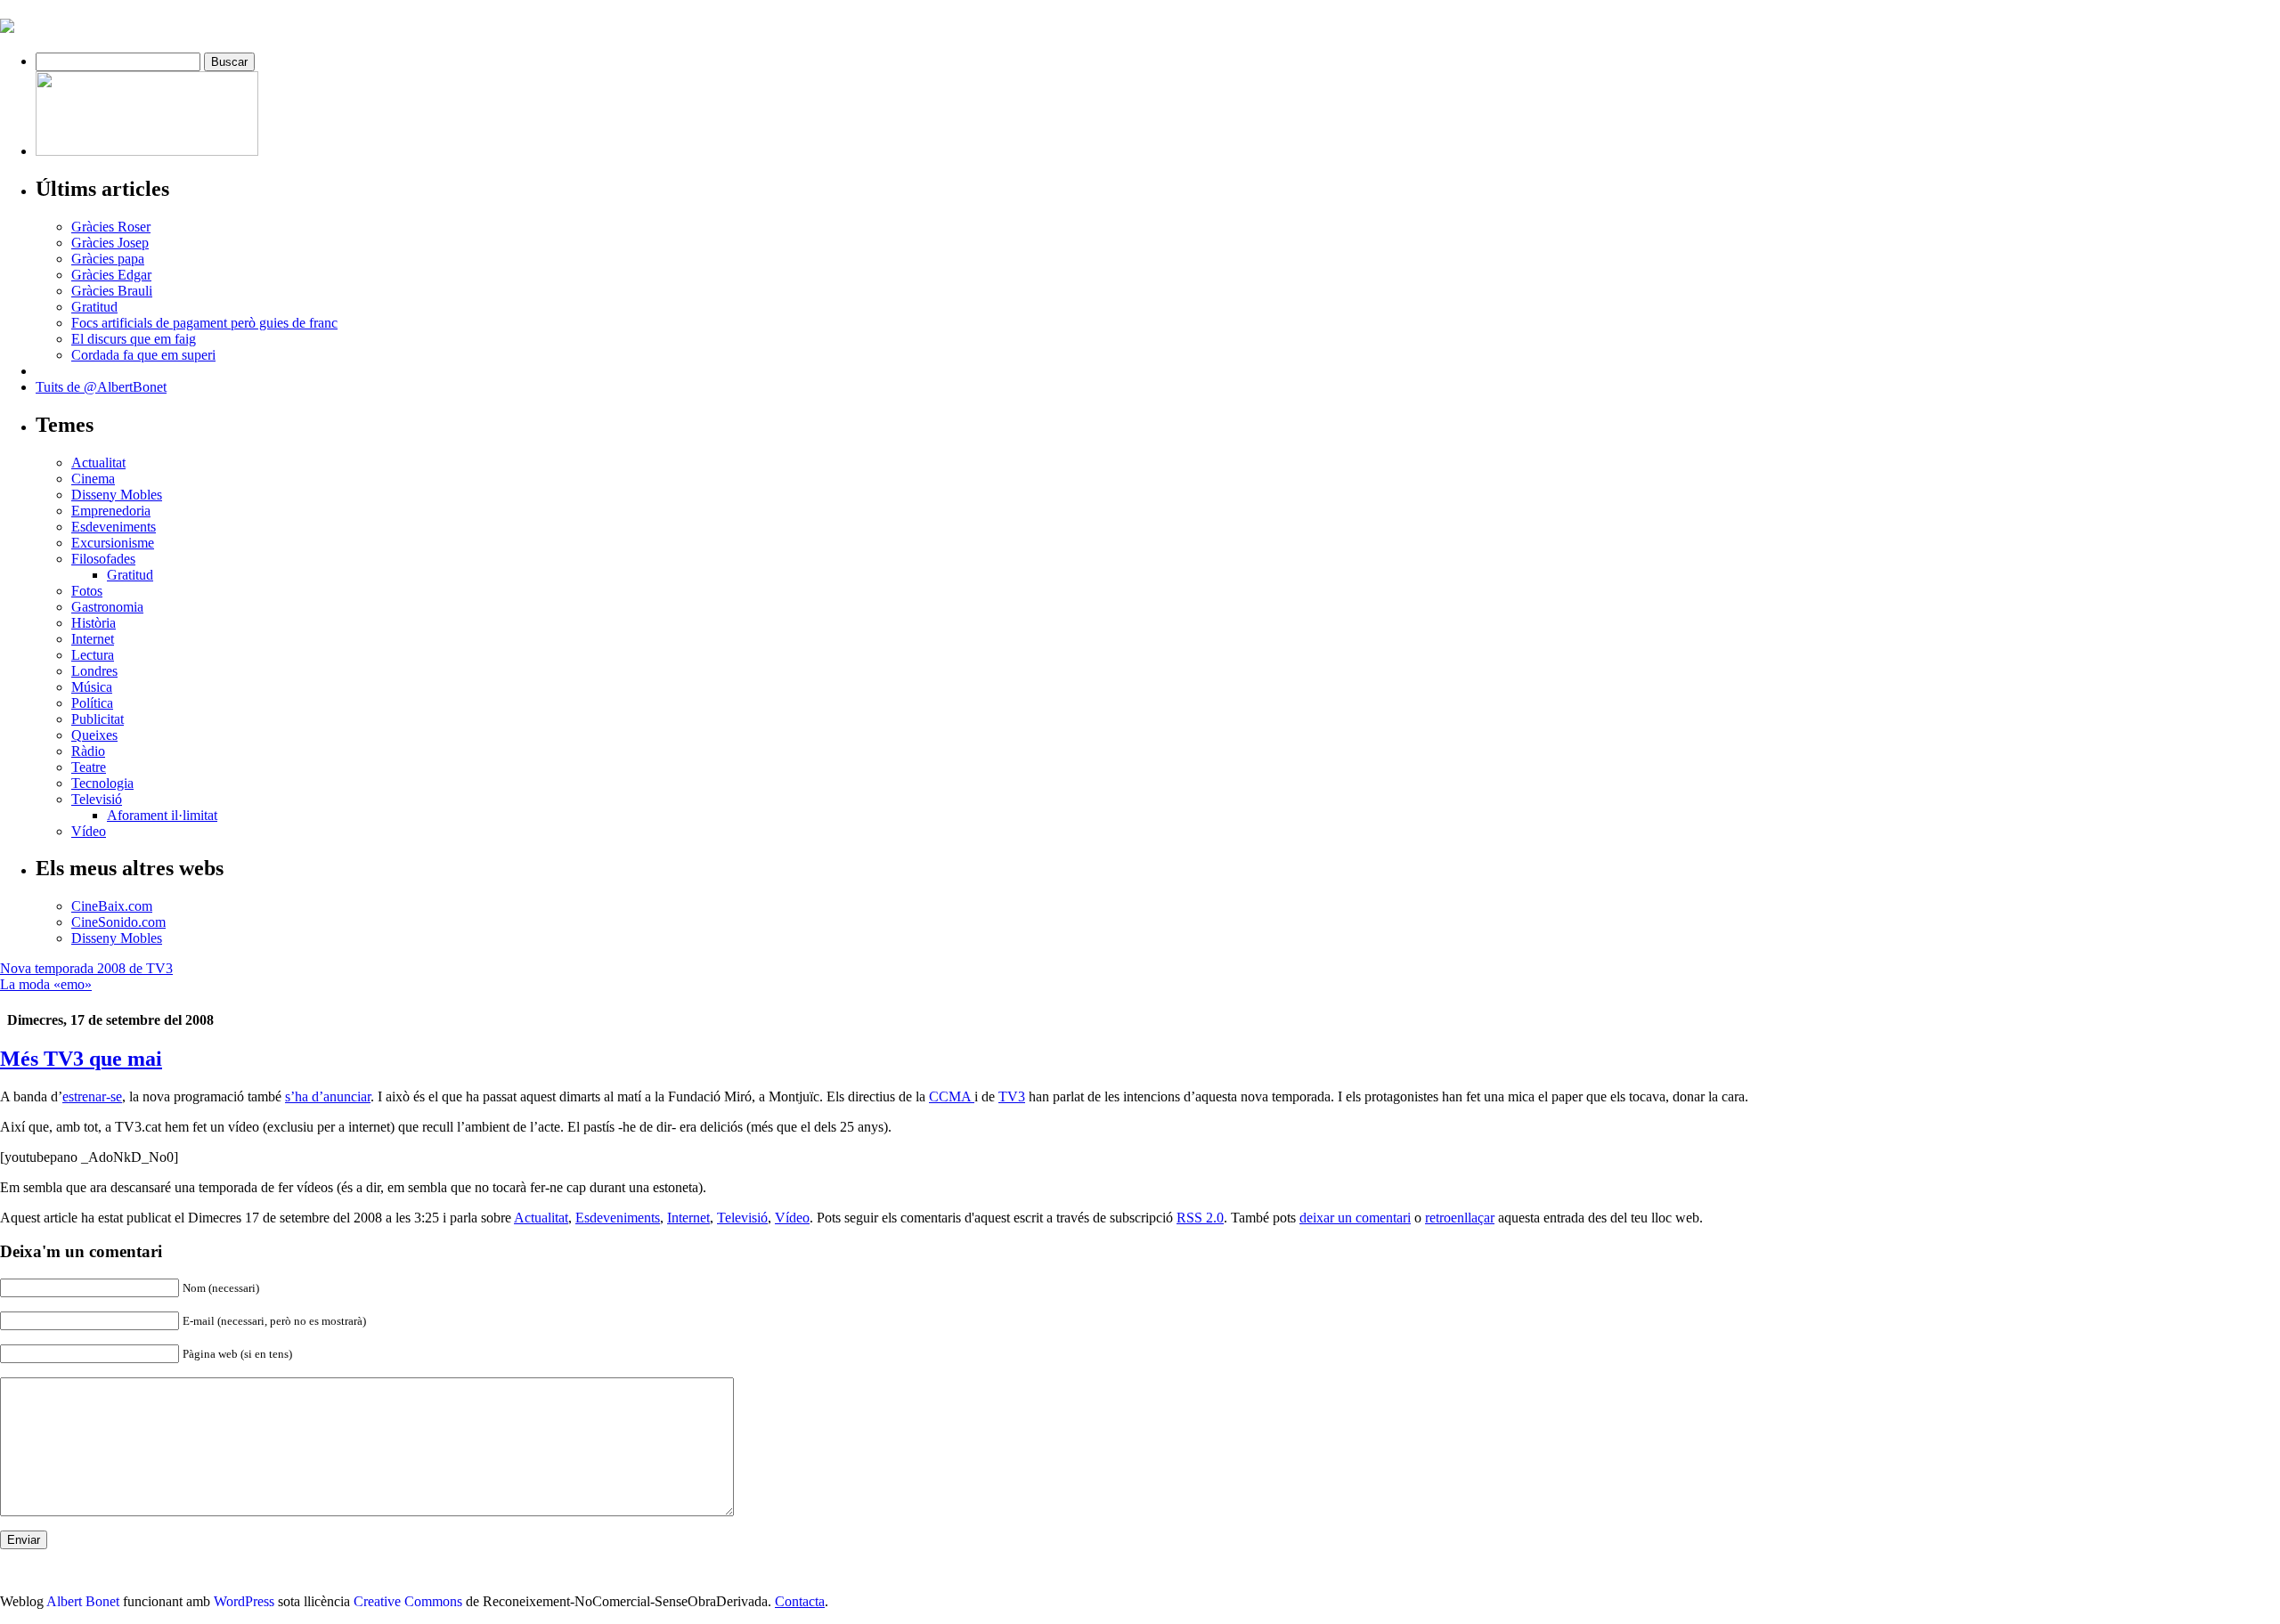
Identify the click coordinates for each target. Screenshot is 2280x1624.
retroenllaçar (1460, 1218)
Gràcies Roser (111, 227)
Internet (93, 639)
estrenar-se (92, 1096)
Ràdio (88, 751)
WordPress (244, 1601)
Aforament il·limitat (162, 815)
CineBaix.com (112, 906)
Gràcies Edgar (111, 275)
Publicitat (98, 719)
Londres (94, 671)
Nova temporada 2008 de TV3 (86, 968)
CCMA (952, 1096)
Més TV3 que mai (81, 1059)
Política (92, 703)
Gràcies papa (108, 259)
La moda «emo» (46, 984)
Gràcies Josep (110, 243)
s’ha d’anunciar (328, 1096)
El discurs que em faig (134, 339)
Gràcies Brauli (112, 291)
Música (92, 687)
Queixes (94, 735)
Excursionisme (113, 543)
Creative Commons (408, 1601)
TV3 (1012, 1096)
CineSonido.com (118, 922)
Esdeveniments (114, 527)
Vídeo (89, 831)
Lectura (93, 655)
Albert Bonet (83, 1601)
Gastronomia (107, 607)
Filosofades (103, 559)
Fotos (87, 591)
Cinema (93, 479)
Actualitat (98, 463)
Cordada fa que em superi (143, 355)
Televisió (97, 799)
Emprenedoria (111, 511)
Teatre (89, 767)
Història (94, 623)
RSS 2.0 (1200, 1218)
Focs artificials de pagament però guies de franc (204, 323)
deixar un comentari (1355, 1218)
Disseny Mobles (117, 495)
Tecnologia (102, 783)
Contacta (800, 1601)
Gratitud (94, 307)
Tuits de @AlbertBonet (101, 387)
